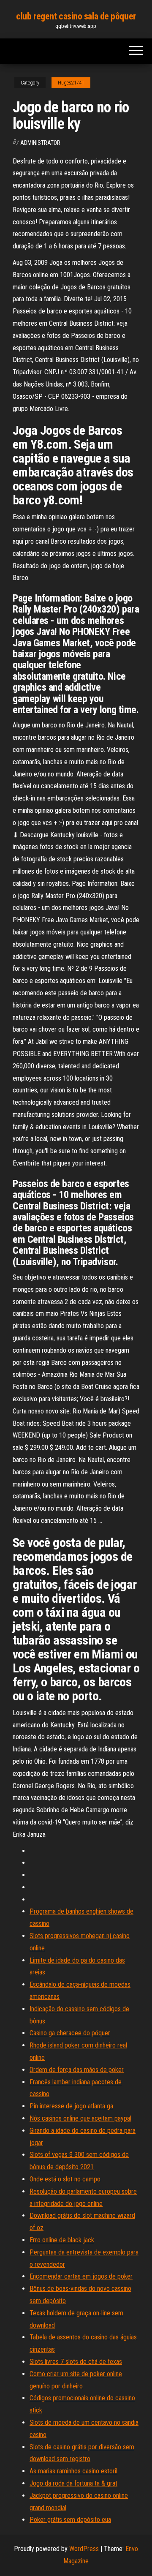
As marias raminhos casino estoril (73, 2471)
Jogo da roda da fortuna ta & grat (73, 2483)
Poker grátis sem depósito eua (70, 2520)
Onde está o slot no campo (65, 2179)
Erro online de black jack (62, 2240)
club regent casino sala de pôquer (76, 16)
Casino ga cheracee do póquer (70, 2033)
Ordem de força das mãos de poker (77, 2070)
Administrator (40, 143)
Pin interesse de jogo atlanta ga (71, 2106)
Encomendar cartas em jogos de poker (81, 2276)
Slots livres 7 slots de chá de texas (76, 2362)
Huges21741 (71, 83)
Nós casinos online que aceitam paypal (80, 2118)
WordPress (84, 2549)
